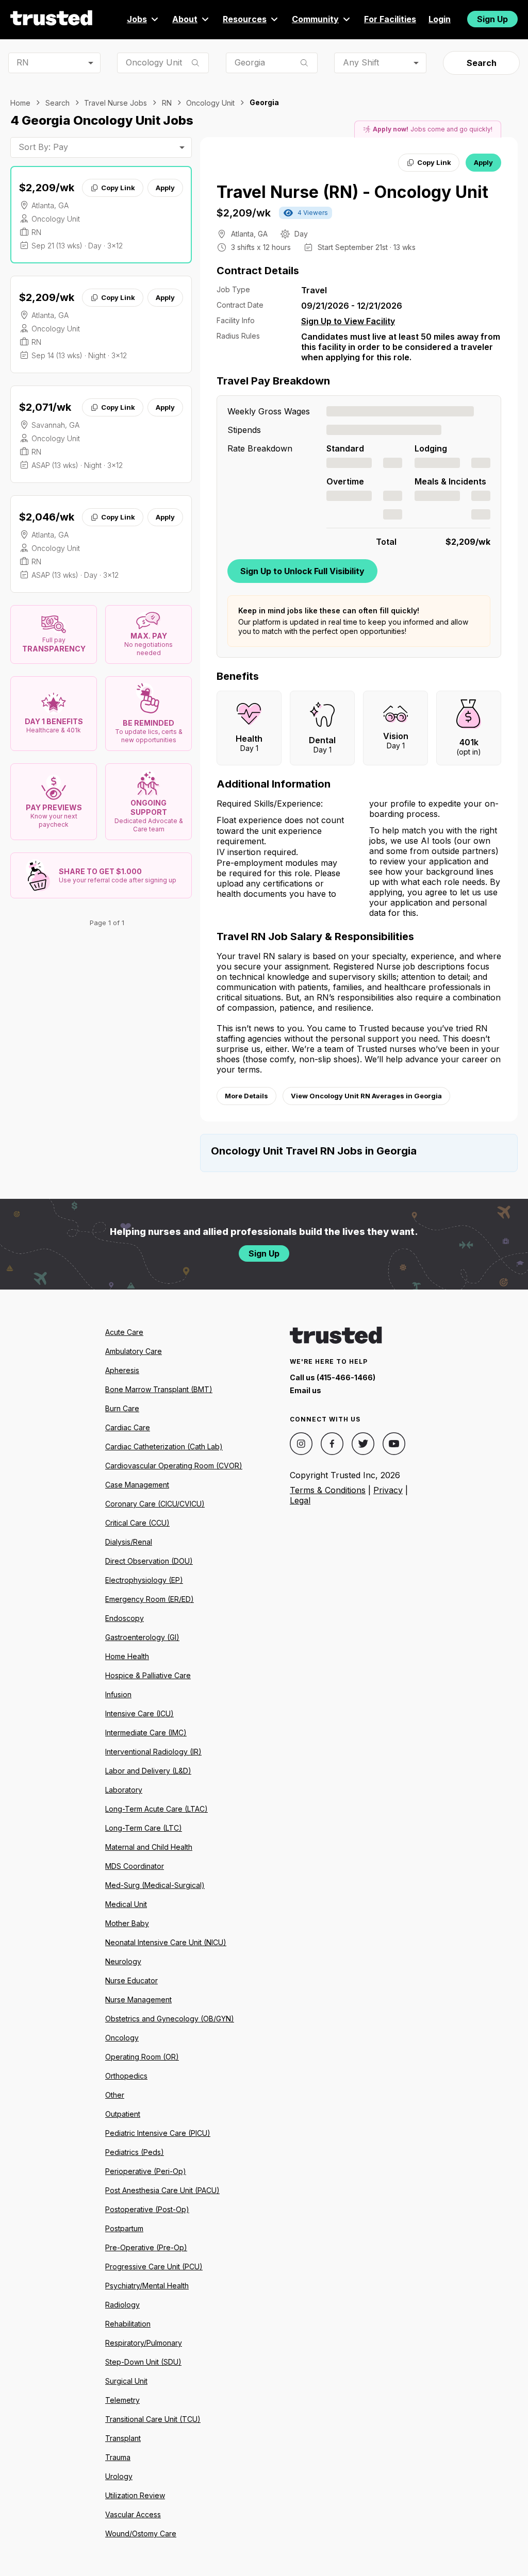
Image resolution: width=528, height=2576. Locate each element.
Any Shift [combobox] (361, 62)
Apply (165, 188)
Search (482, 63)
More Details (246, 1096)
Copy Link (118, 188)
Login (440, 19)
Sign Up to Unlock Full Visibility (302, 571)
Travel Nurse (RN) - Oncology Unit (352, 192)
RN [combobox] (23, 62)
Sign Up (492, 19)
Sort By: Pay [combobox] (43, 147)
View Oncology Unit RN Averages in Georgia (366, 1096)
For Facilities (390, 19)
